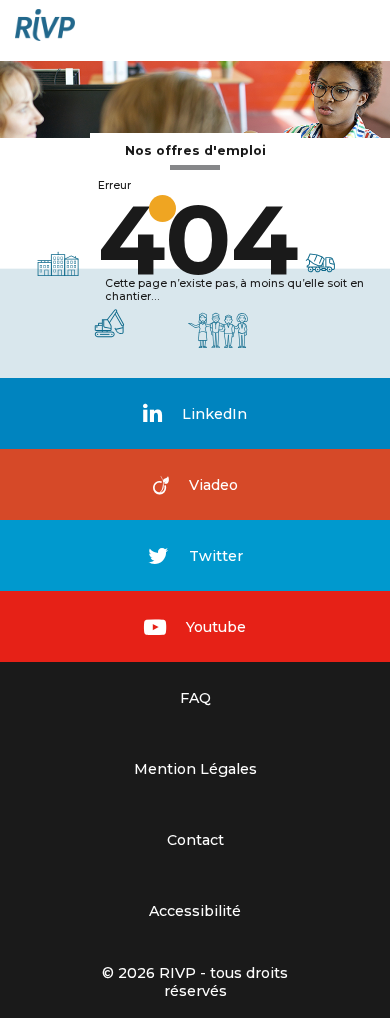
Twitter (216, 556)
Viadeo (213, 485)
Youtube (216, 627)
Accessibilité (195, 911)
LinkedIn (214, 414)
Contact (195, 840)
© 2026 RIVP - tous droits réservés (195, 982)
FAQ (195, 698)
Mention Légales (195, 769)
